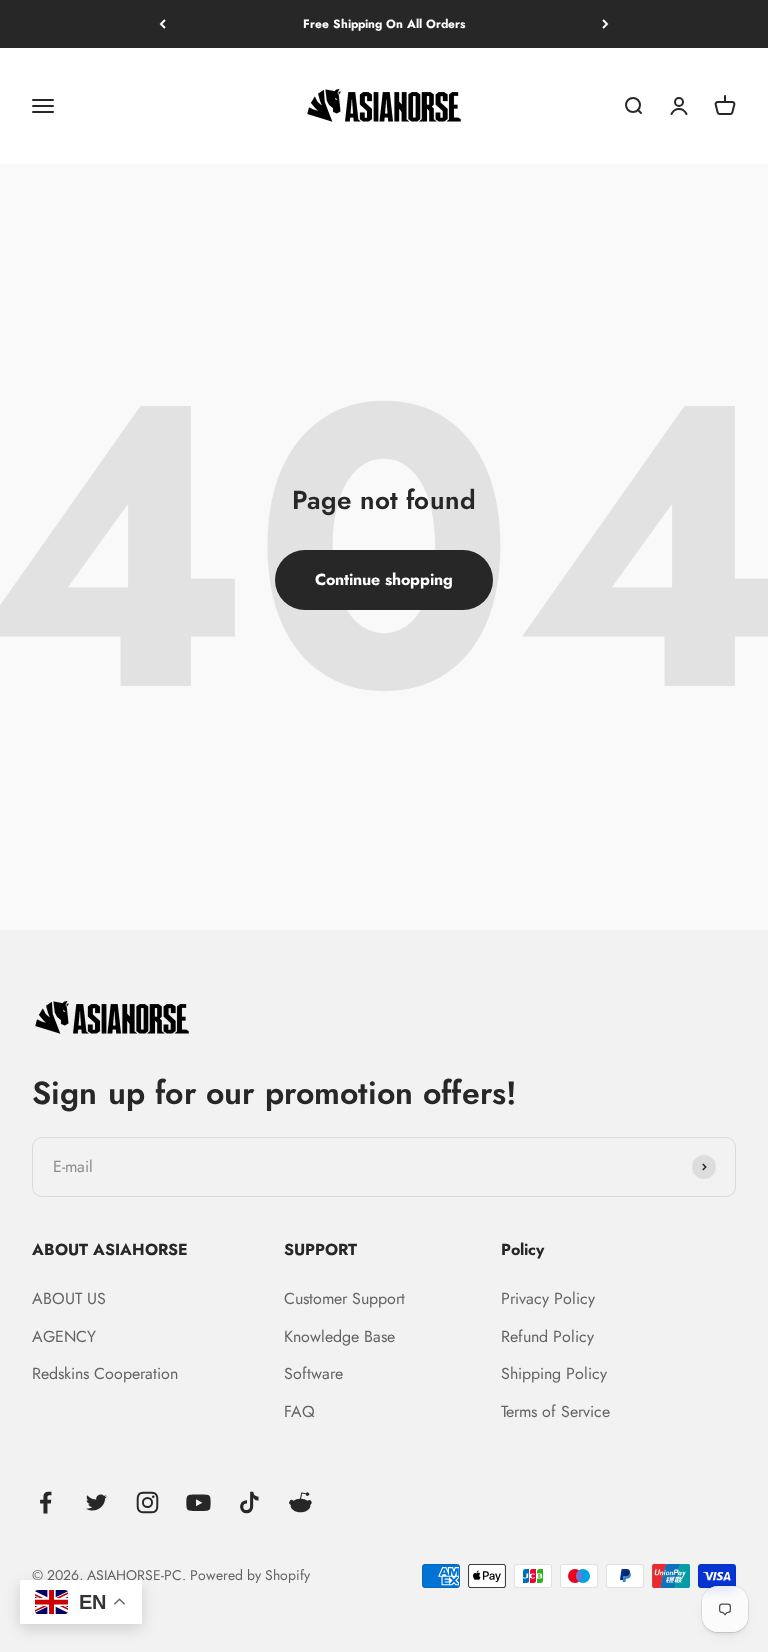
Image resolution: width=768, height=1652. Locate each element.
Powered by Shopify (250, 1575)
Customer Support (344, 1298)
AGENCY (64, 1336)
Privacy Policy (548, 1298)
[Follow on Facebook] (45, 1502)
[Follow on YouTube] (198, 1502)
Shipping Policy (554, 1373)
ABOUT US (69, 1298)
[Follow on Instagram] (147, 1502)
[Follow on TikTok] (249, 1502)
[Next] (605, 24)
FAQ (299, 1411)
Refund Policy (547, 1336)
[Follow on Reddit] (300, 1502)
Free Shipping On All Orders (384, 24)
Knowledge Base (339, 1336)
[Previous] (162, 24)
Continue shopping (384, 579)
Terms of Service (555, 1411)
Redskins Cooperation (105, 1373)
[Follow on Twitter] (96, 1502)
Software (313, 1373)
